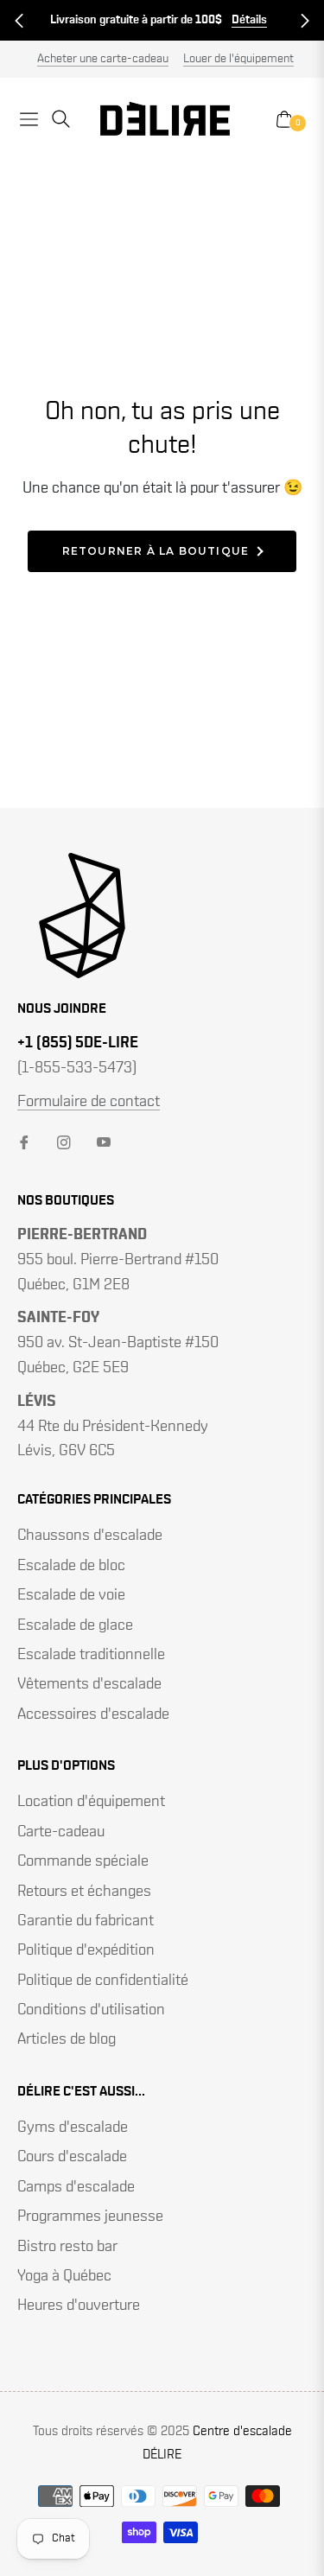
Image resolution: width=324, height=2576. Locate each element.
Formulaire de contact (89, 1102)
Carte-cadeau (61, 1832)
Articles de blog (67, 2039)
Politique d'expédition (86, 1950)
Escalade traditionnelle (91, 1655)
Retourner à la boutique (156, 551)
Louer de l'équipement (238, 59)
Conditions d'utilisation (91, 2010)
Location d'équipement (91, 1802)
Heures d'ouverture (79, 2306)
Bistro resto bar (67, 2247)
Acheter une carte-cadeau (103, 59)
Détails (249, 20)
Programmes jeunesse (90, 2217)
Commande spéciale (83, 1861)
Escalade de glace (75, 1625)
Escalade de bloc (71, 1566)
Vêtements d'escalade (89, 1684)
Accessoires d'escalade (93, 1714)
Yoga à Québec (64, 2276)
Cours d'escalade (72, 2157)
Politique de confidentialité (103, 1981)
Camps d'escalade (76, 2187)
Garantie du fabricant (86, 1921)
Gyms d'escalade (73, 2128)
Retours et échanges (84, 1892)
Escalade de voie (71, 1595)
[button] (19, 21)
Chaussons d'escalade (90, 1536)
